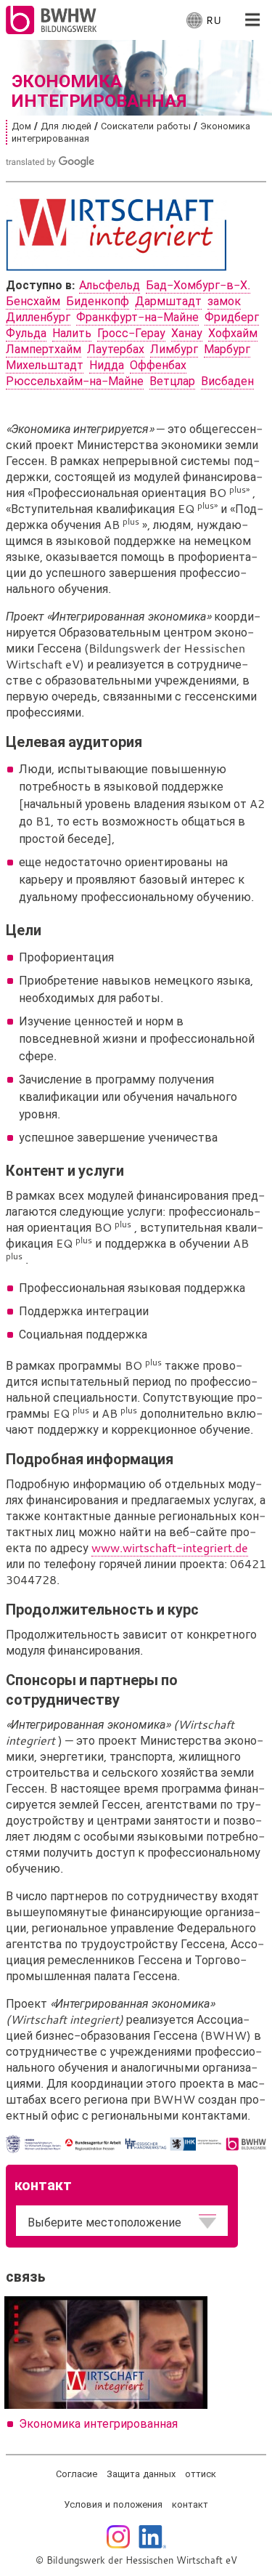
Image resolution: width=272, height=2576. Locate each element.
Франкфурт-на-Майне (137, 317)
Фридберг (232, 317)
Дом (21, 126)
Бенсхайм (33, 301)
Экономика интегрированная (98, 2423)
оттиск (201, 2474)
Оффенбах (158, 365)
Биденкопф (98, 301)
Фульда (26, 333)
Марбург (227, 349)
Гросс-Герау (131, 333)
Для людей (66, 126)
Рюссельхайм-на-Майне (75, 381)
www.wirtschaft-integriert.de (170, 1548)
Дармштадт (168, 301)
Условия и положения (113, 2504)
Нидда (107, 365)
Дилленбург (38, 317)
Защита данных (141, 2474)
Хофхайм (233, 333)
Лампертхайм (44, 349)
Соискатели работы (146, 126)
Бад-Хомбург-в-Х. (198, 285)
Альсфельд (110, 285)
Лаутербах (116, 349)
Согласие (77, 2474)
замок (224, 301)
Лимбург (174, 349)
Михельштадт (45, 365)
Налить (72, 333)
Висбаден (227, 381)
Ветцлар (172, 381)
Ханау (187, 333)
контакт (190, 2504)
